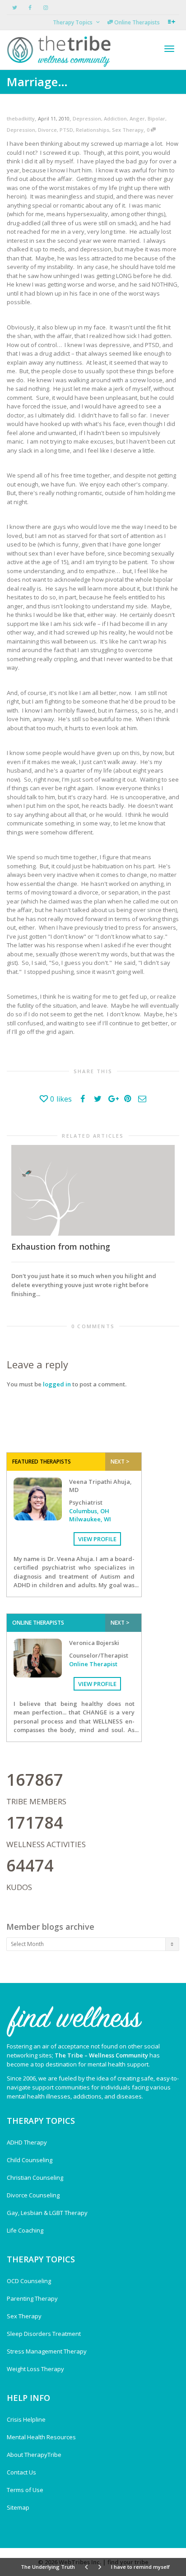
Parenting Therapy (32, 2298)
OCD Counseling (29, 2281)
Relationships (93, 130)
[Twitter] (15, 7)
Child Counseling (30, 2160)
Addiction (115, 118)
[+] (93, 1190)
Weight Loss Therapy (35, 2369)
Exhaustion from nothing (61, 1246)
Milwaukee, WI (90, 1519)
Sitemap (18, 2507)
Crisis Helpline (26, 2419)
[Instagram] (45, 7)
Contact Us (21, 2472)
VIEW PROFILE (97, 1539)
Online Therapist (93, 1664)
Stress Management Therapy (47, 2351)
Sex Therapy (128, 130)
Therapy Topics (73, 22)
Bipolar (156, 118)
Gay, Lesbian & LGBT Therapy (47, 2213)
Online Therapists (136, 22)
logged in (57, 1384)
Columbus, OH (89, 1511)
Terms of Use (25, 2490)
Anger (137, 118)
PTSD (66, 130)
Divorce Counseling (33, 2195)
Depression (87, 118)
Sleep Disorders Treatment (44, 2334)
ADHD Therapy (27, 2142)
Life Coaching (25, 2230)
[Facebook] (30, 7)
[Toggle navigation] (169, 49)
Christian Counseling (35, 2178)
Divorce (47, 130)
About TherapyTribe (34, 2455)
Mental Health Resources (41, 2437)
